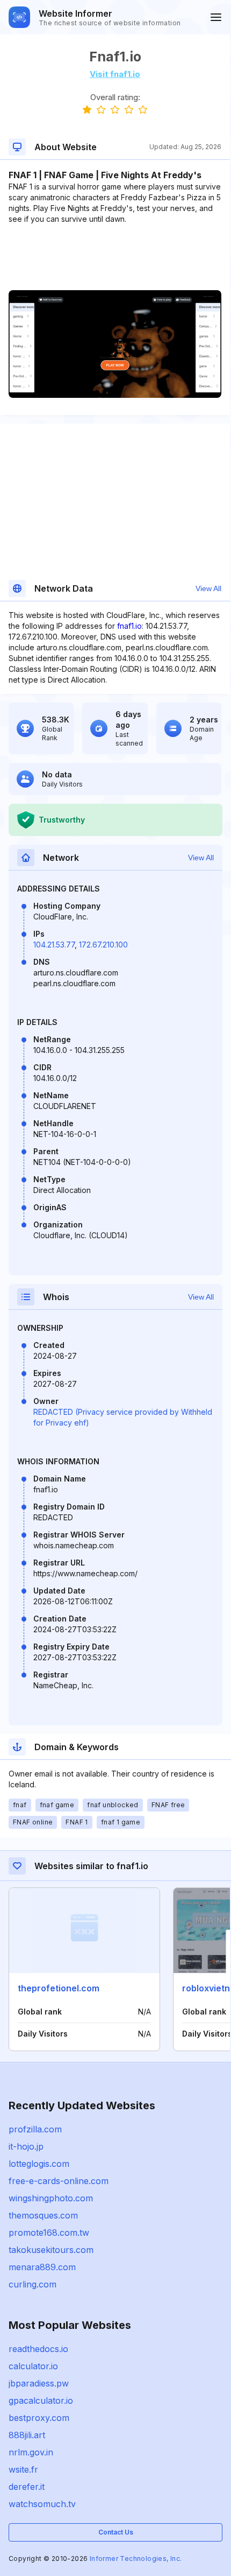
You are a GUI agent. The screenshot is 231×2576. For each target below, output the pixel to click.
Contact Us (116, 2532)
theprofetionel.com (59, 1988)
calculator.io (33, 2366)
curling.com (33, 2284)
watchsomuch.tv (42, 2504)
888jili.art (27, 2435)
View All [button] (208, 588)
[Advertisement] (115, 257)
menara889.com (42, 2267)
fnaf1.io (129, 626)
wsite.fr (23, 2469)
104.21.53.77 (54, 945)
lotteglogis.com (39, 2164)
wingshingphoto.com (51, 2198)
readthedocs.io (38, 2349)
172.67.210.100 (103, 945)
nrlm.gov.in (31, 2452)
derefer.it (27, 2487)
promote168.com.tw (49, 2233)
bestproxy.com (39, 2418)
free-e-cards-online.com (59, 2181)
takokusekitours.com (51, 2250)
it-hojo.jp (26, 2146)
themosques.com (43, 2215)
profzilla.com (35, 2129)
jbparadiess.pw (39, 2383)
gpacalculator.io (41, 2400)
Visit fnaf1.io (115, 74)
